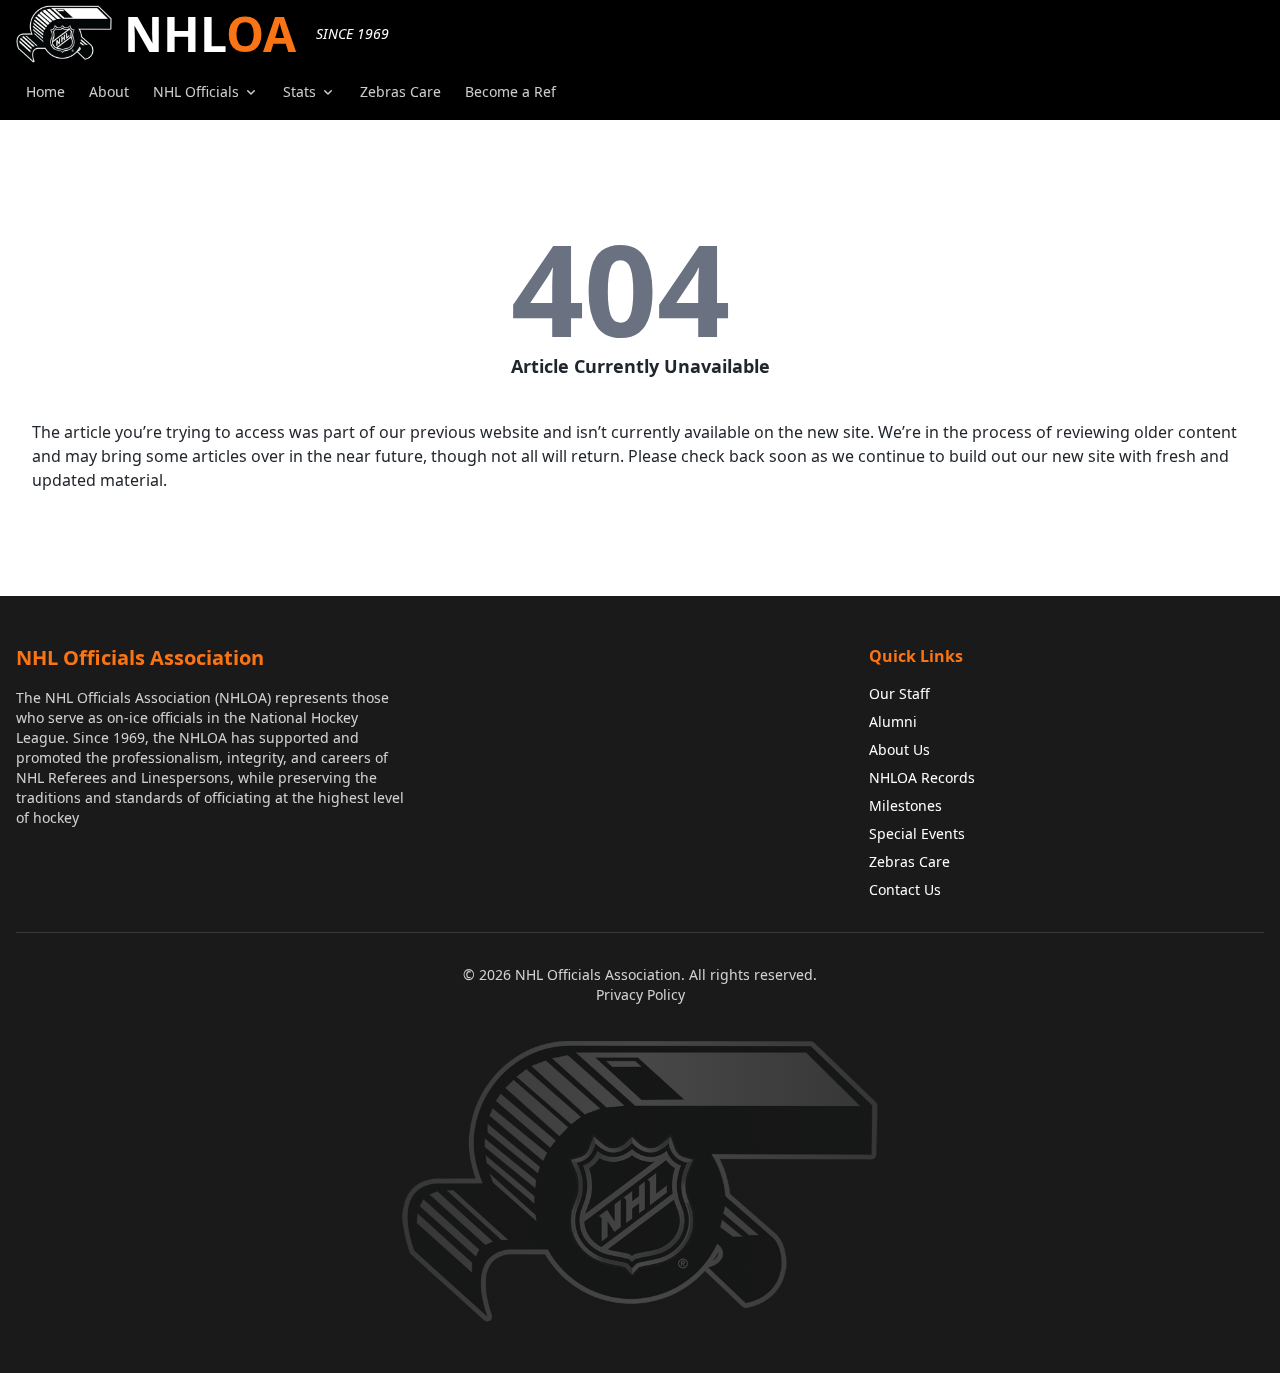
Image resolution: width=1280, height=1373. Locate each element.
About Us (899, 749)
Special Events (917, 833)
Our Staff (899, 693)
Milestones (905, 805)
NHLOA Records (922, 777)
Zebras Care (909, 861)
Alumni (893, 721)
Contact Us (905, 889)
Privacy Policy (640, 994)
